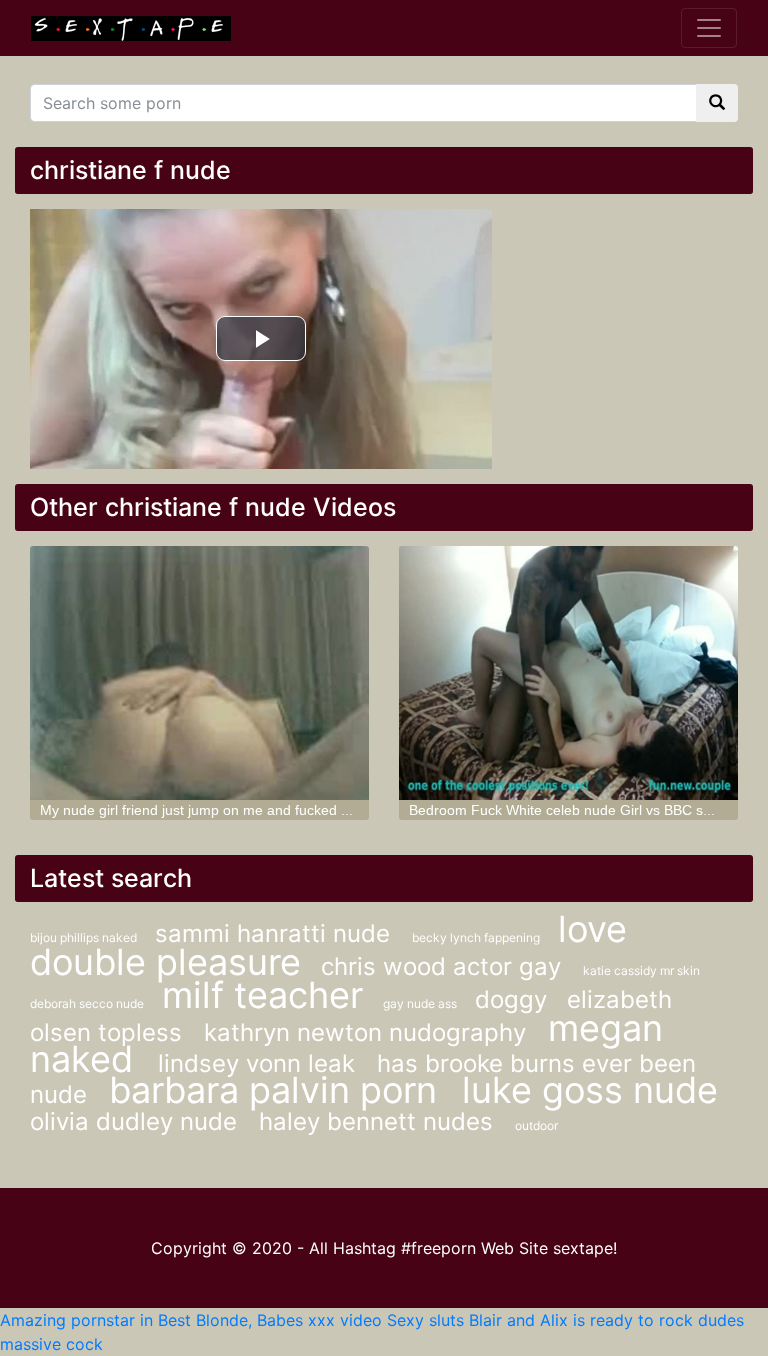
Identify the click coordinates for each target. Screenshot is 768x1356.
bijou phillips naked (85, 937)
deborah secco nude (88, 1003)
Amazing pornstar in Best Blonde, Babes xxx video (191, 1320)
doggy (511, 999)
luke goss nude (590, 1090)
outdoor (536, 1125)
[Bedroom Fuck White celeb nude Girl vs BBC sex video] (568, 673)
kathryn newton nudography (368, 1032)
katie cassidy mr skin (641, 970)
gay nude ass (421, 1003)
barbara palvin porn (278, 1090)
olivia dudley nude (137, 1121)
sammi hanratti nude (276, 933)
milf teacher (262, 995)
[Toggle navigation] (709, 28)
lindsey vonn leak (260, 1063)
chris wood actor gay (444, 966)
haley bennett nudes (379, 1121)
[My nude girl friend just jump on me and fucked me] (199, 673)
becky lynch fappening (477, 937)
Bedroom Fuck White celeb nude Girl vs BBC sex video (582, 810)
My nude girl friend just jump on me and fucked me (200, 810)
